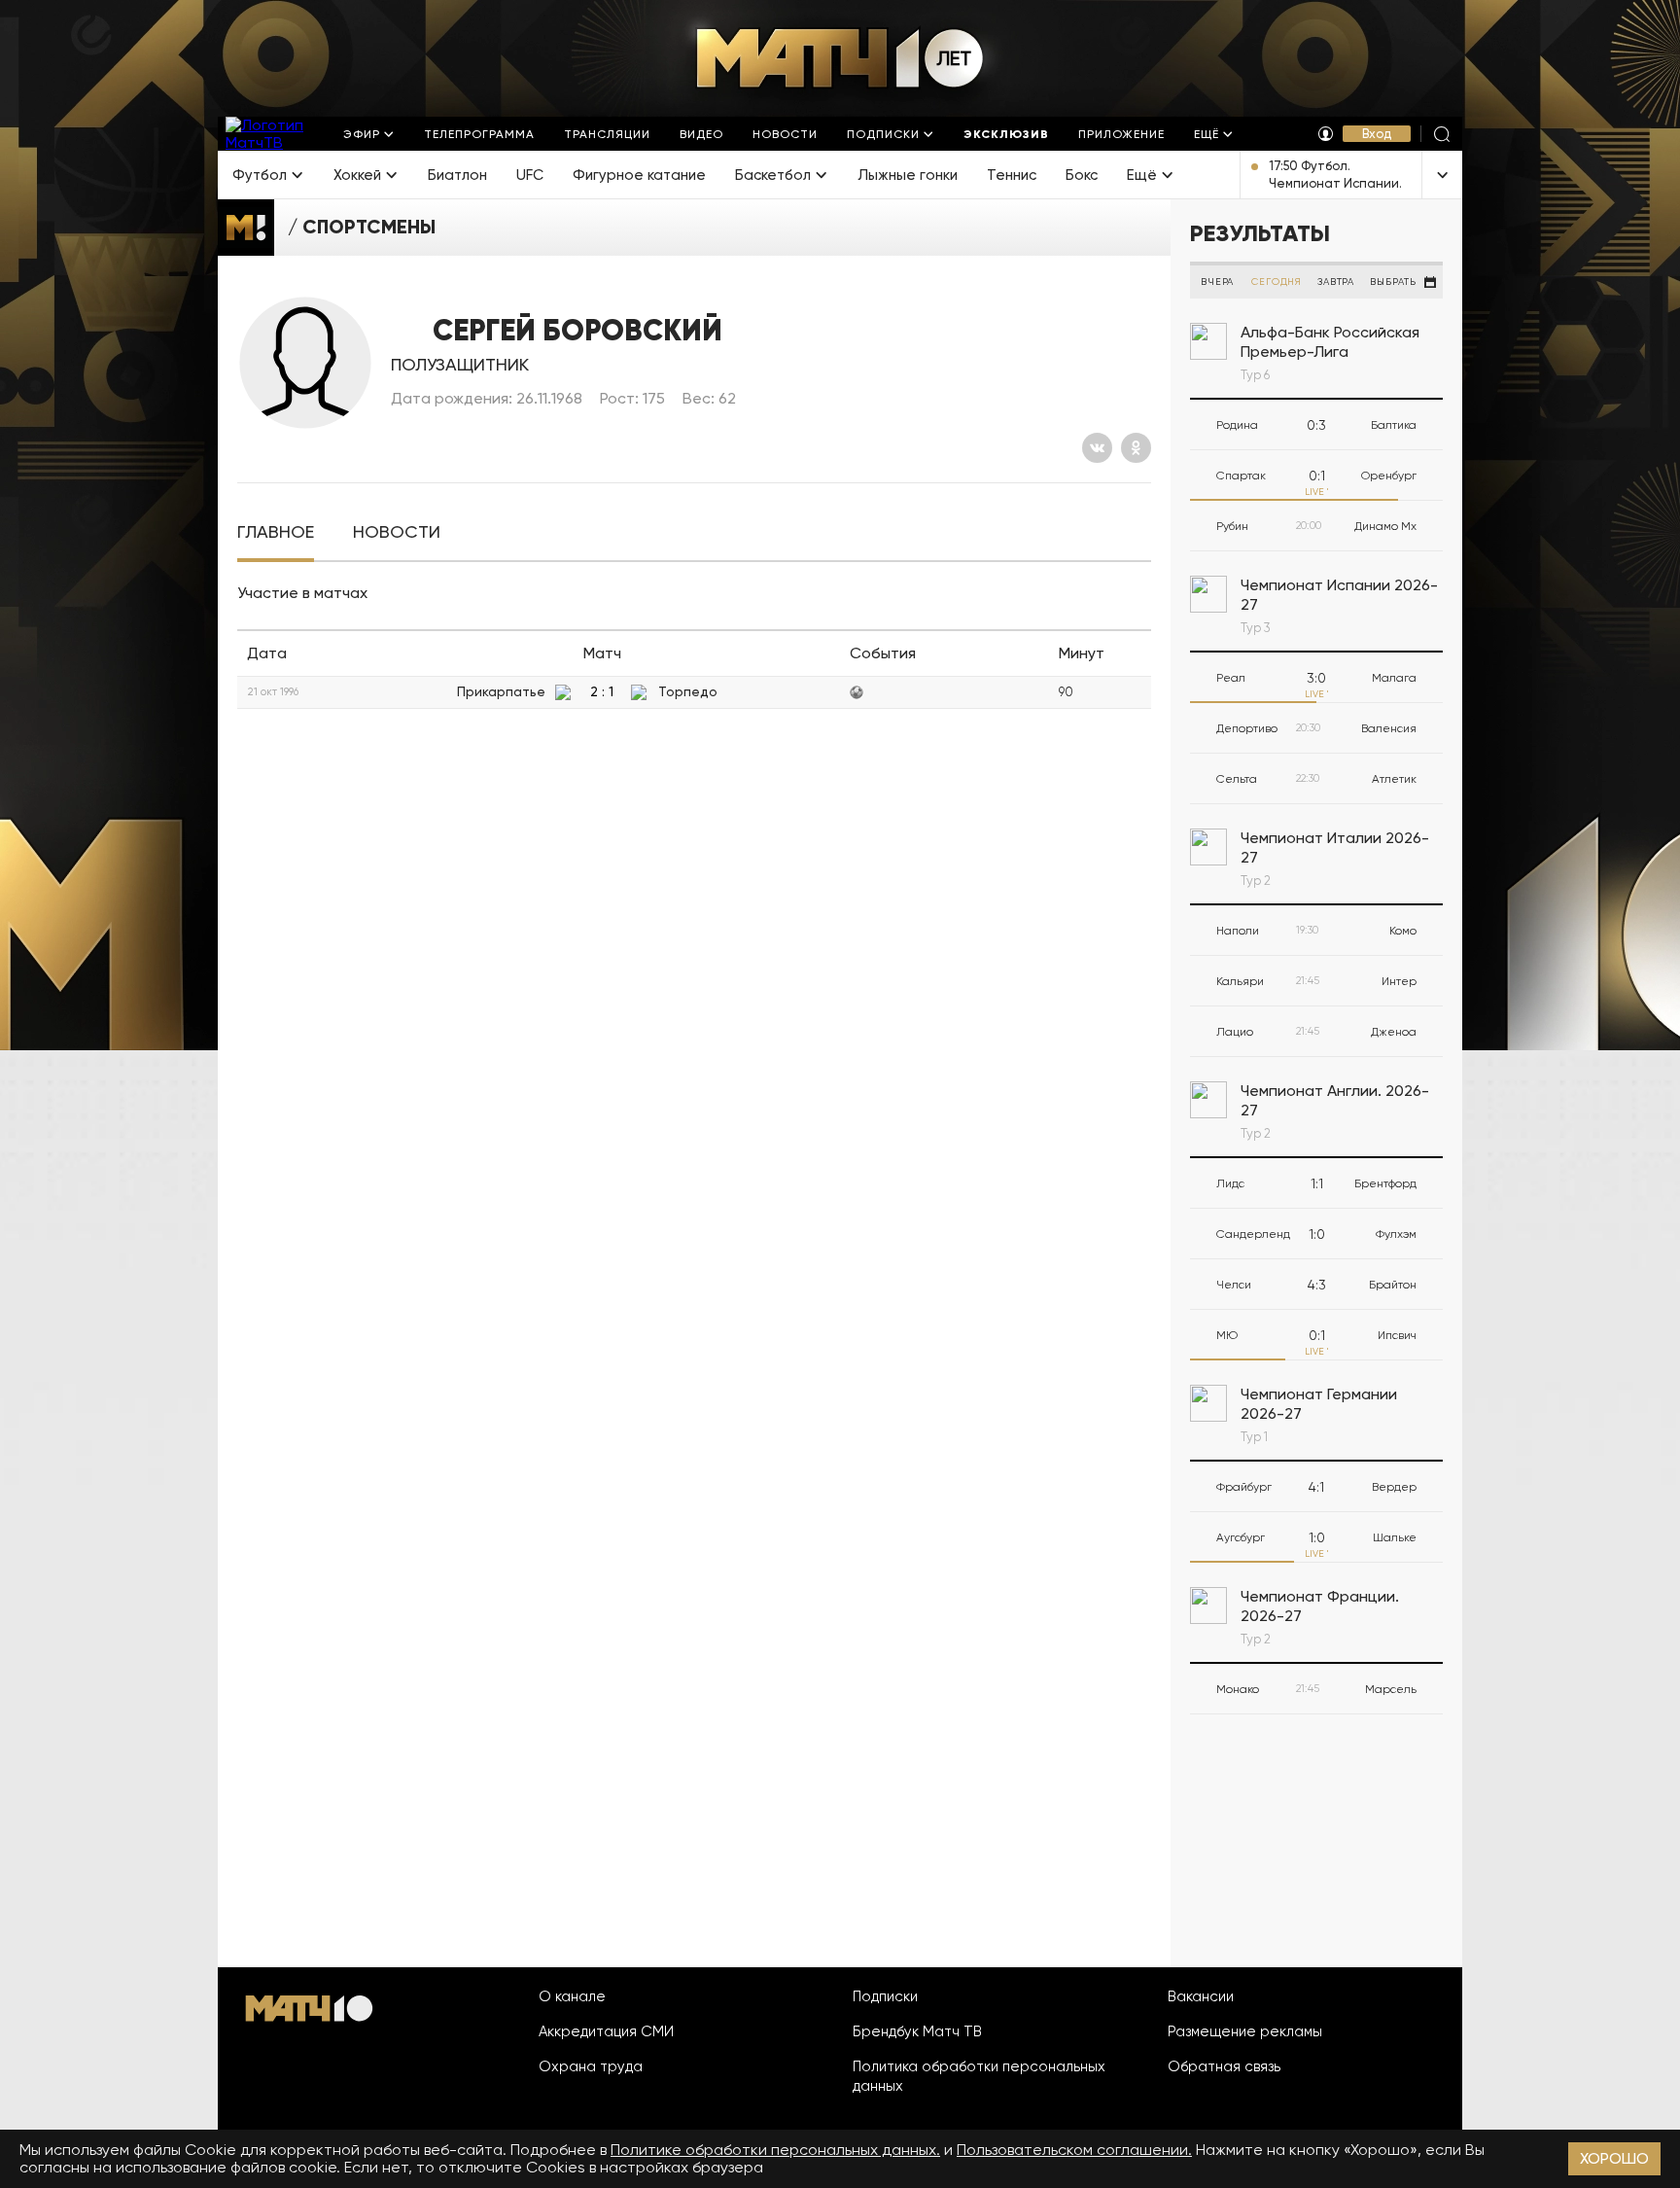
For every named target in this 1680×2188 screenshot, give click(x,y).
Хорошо (1614, 2158)
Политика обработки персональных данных (979, 2076)
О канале (572, 1996)
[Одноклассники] (1136, 448)
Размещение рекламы (1245, 2031)
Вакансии (1201, 1996)
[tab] (276, 532)
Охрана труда (591, 2066)
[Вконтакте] (1097, 448)
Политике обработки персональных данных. (775, 2150)
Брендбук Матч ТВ (917, 2031)
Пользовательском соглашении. (1074, 2150)
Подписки (885, 1996)
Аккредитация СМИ (606, 2031)
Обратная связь (1224, 2066)
